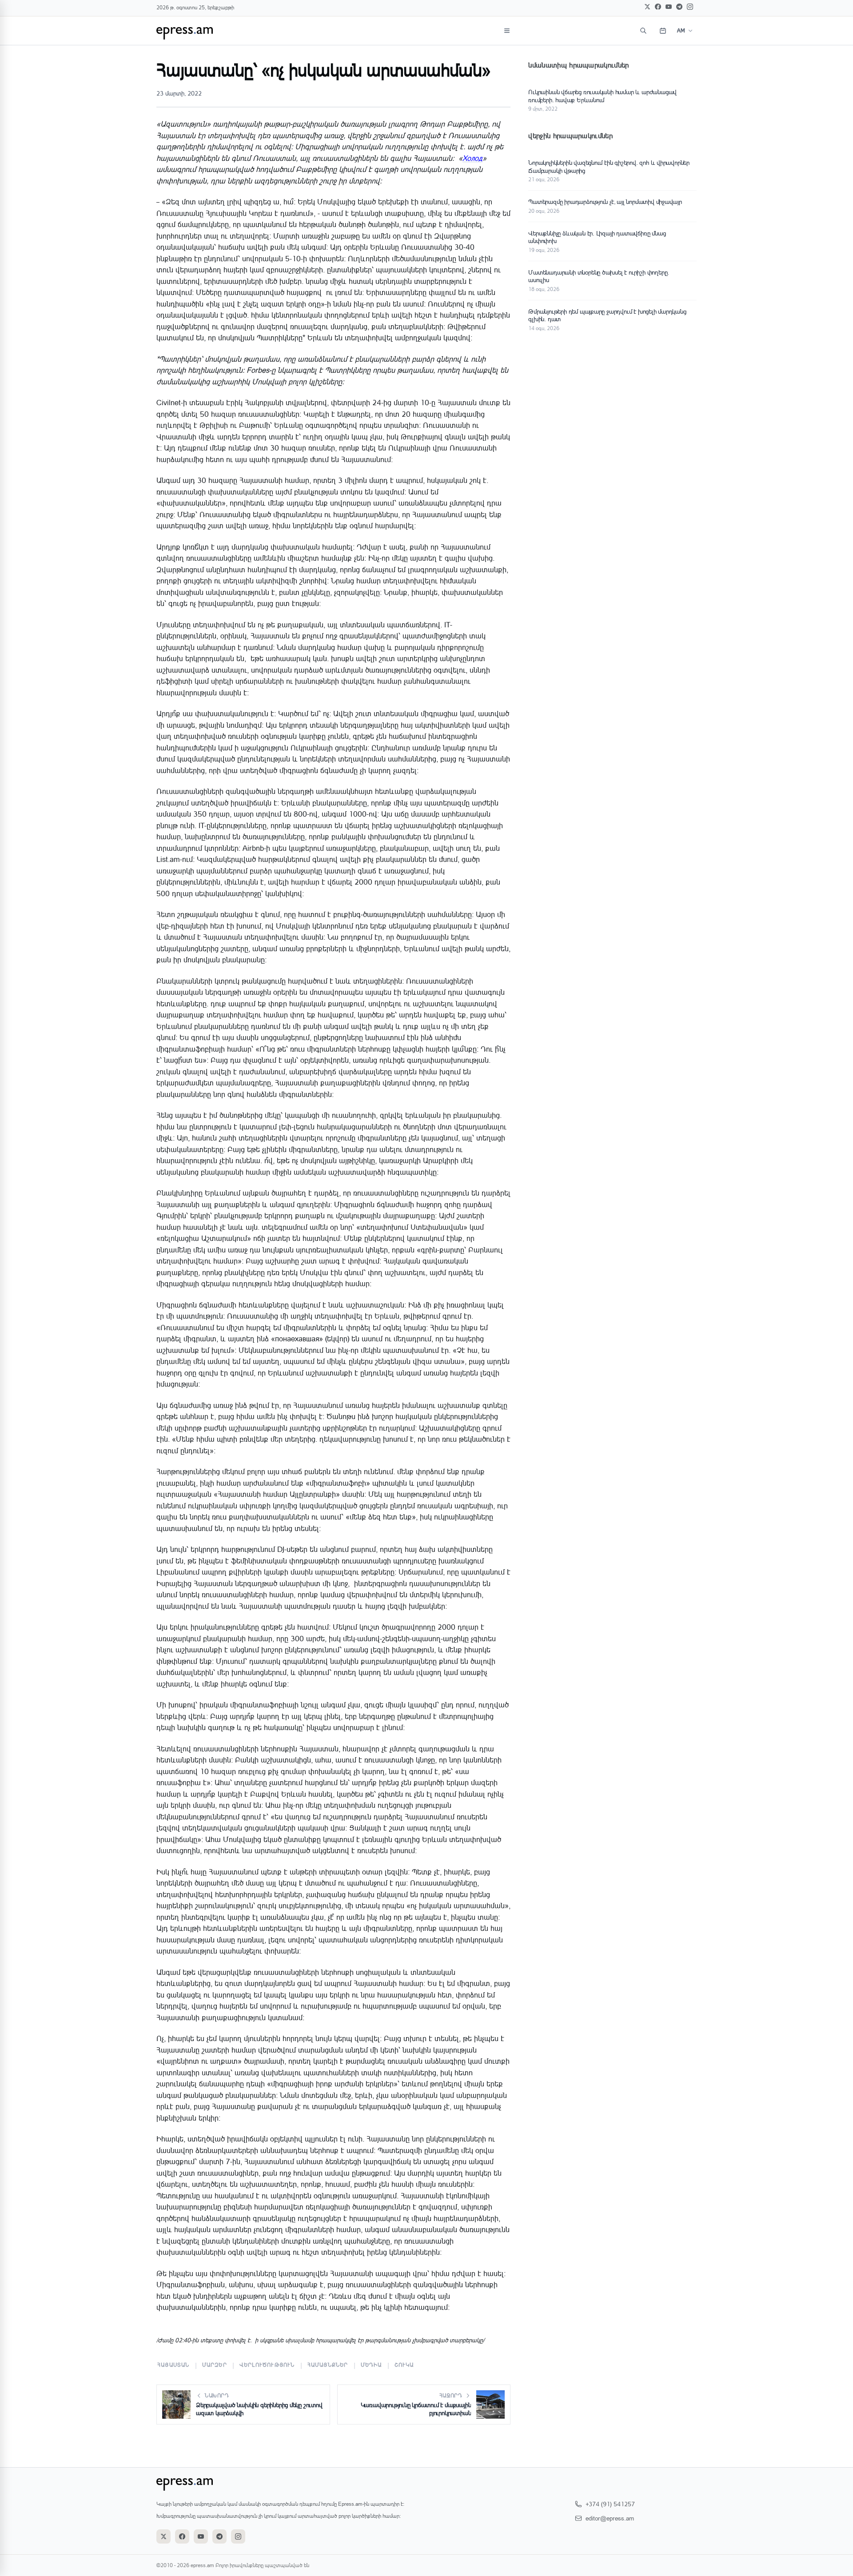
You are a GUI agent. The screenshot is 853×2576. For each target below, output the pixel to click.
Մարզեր (215, 2365)
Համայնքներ (328, 2365)
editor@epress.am (610, 2518)
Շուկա (404, 2365)
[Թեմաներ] (507, 31)
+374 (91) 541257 (610, 2504)
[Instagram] (690, 7)
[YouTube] (669, 7)
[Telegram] (679, 7)
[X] (647, 7)
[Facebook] (658, 7)
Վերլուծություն (267, 2365)
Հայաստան (173, 2365)
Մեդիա (371, 2365)
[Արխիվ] (663, 31)
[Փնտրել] (643, 31)
